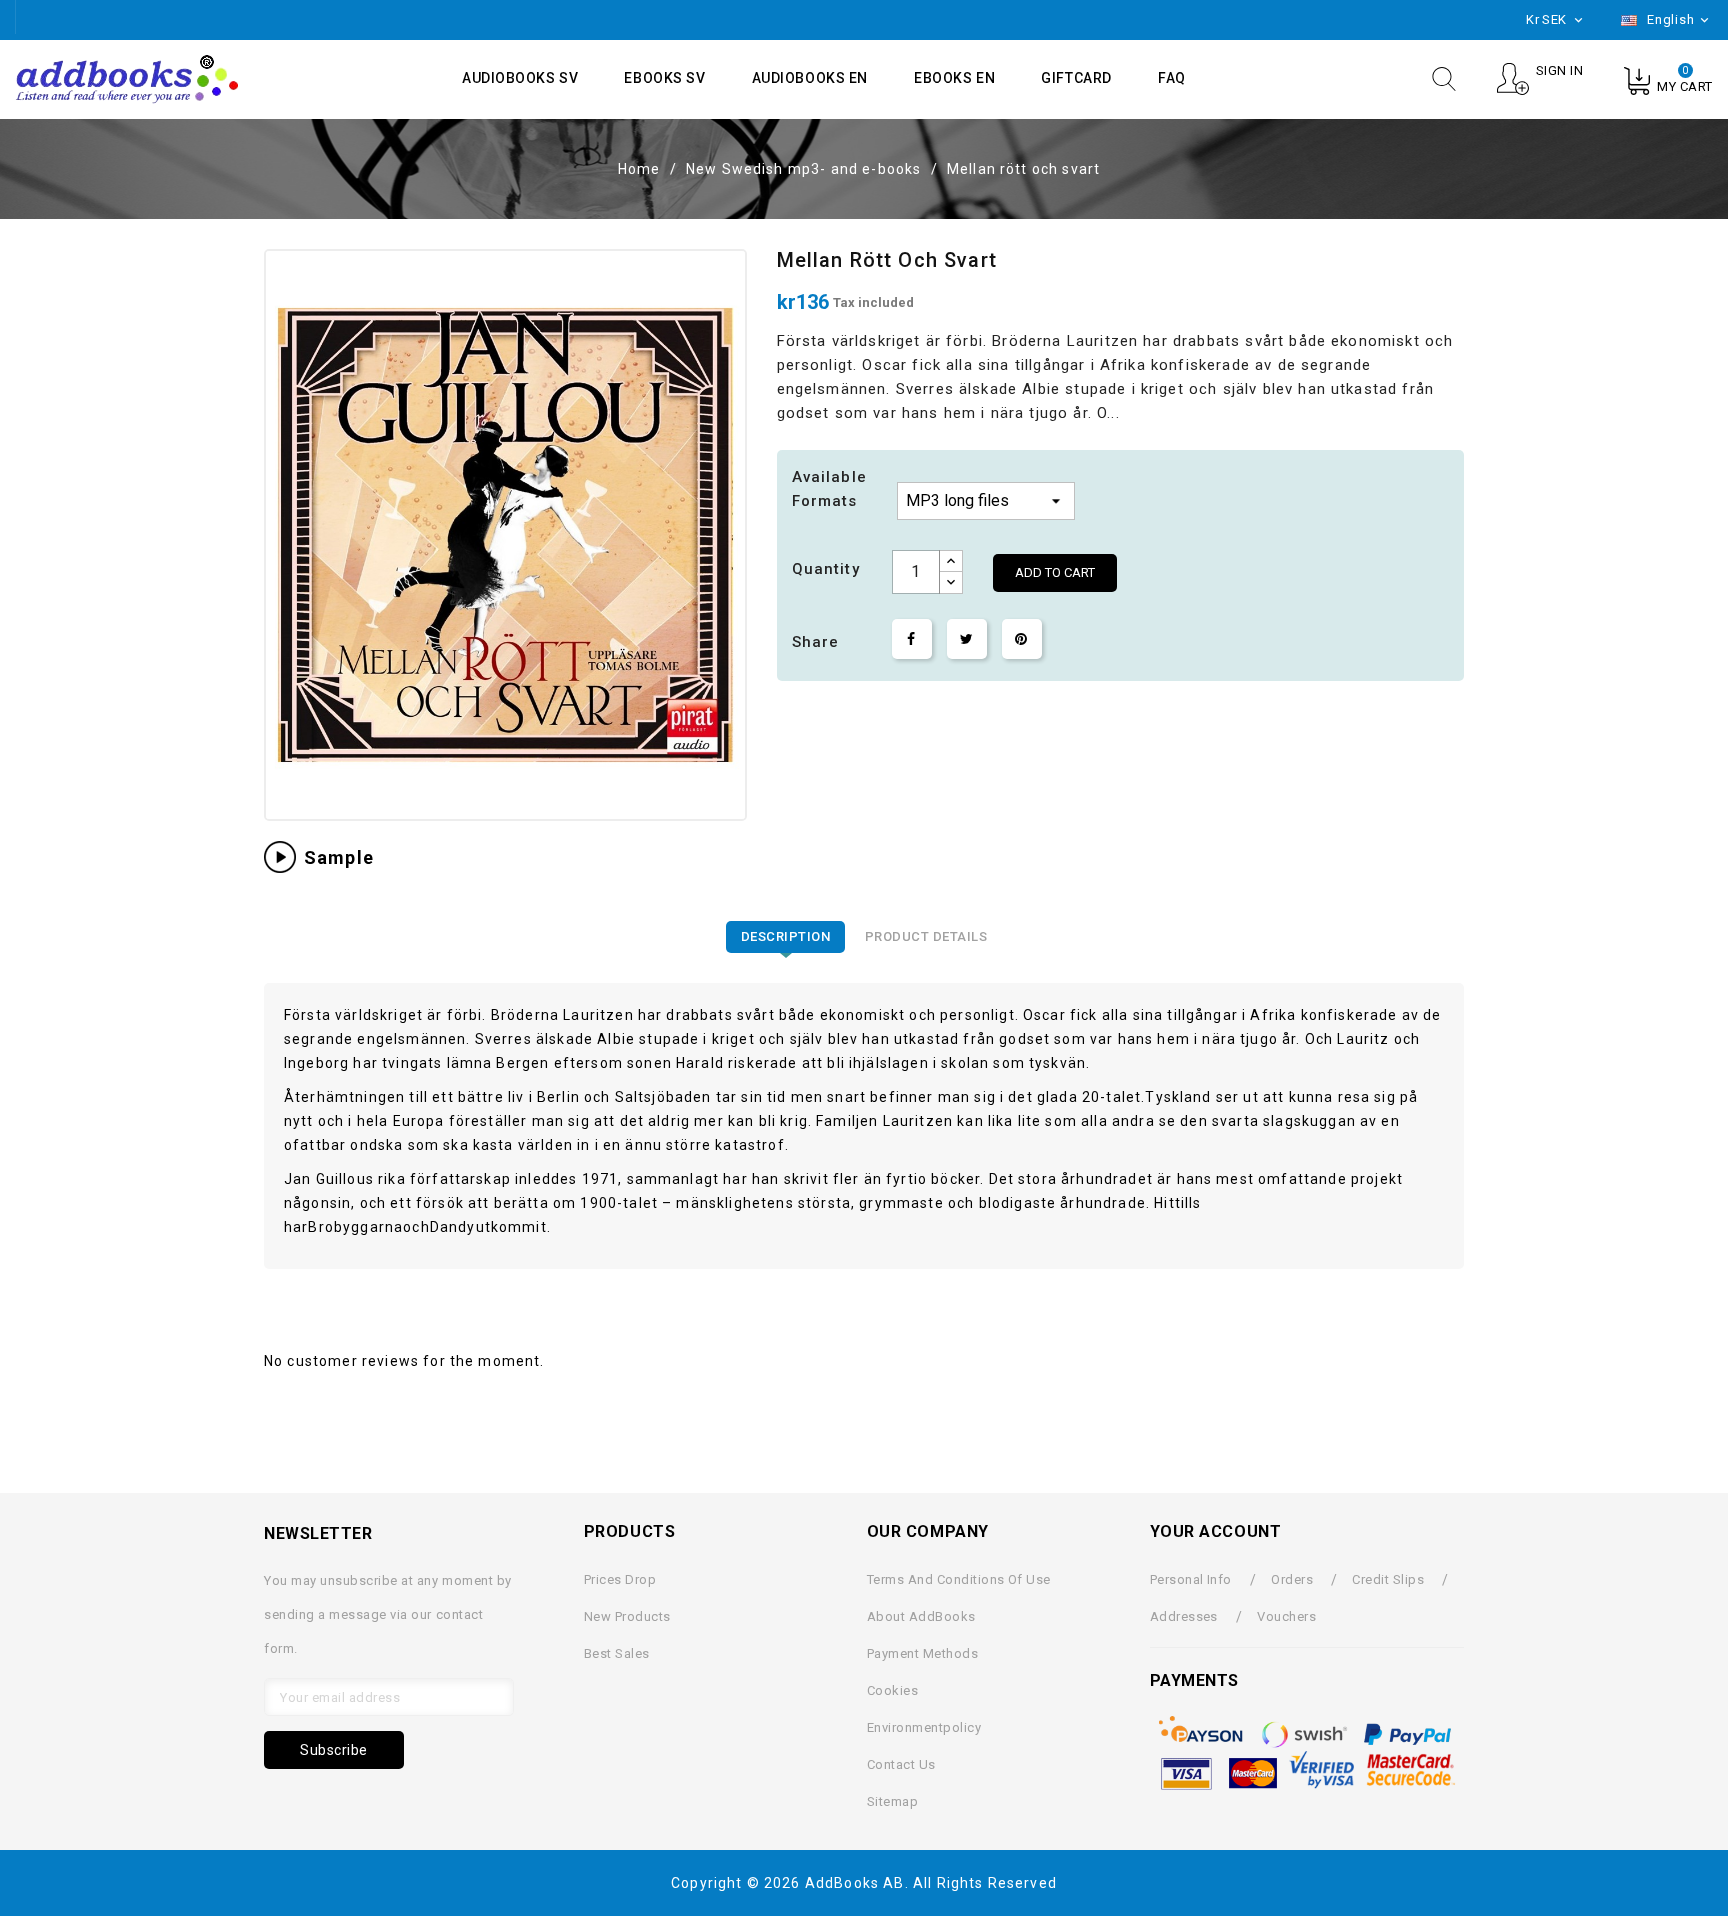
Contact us (901, 1764)
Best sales (617, 1653)
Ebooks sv (664, 78)
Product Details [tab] (926, 936)
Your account (1216, 1531)
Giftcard (1076, 78)
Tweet (967, 639)
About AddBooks (921, 1616)
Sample (339, 857)
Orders (1292, 1579)
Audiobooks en (810, 78)
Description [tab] (786, 936)
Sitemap (892, 1801)
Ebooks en (954, 78)
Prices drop (620, 1579)
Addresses (1184, 1616)
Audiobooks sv (520, 78)
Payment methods (922, 1653)
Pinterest (1022, 639)
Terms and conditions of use (959, 1579)
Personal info (1191, 1579)
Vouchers (1286, 1616)
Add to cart (1055, 572)
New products (627, 1616)
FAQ (1172, 78)
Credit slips (1388, 1579)
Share (912, 639)
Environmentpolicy (924, 1727)
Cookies (892, 1690)
